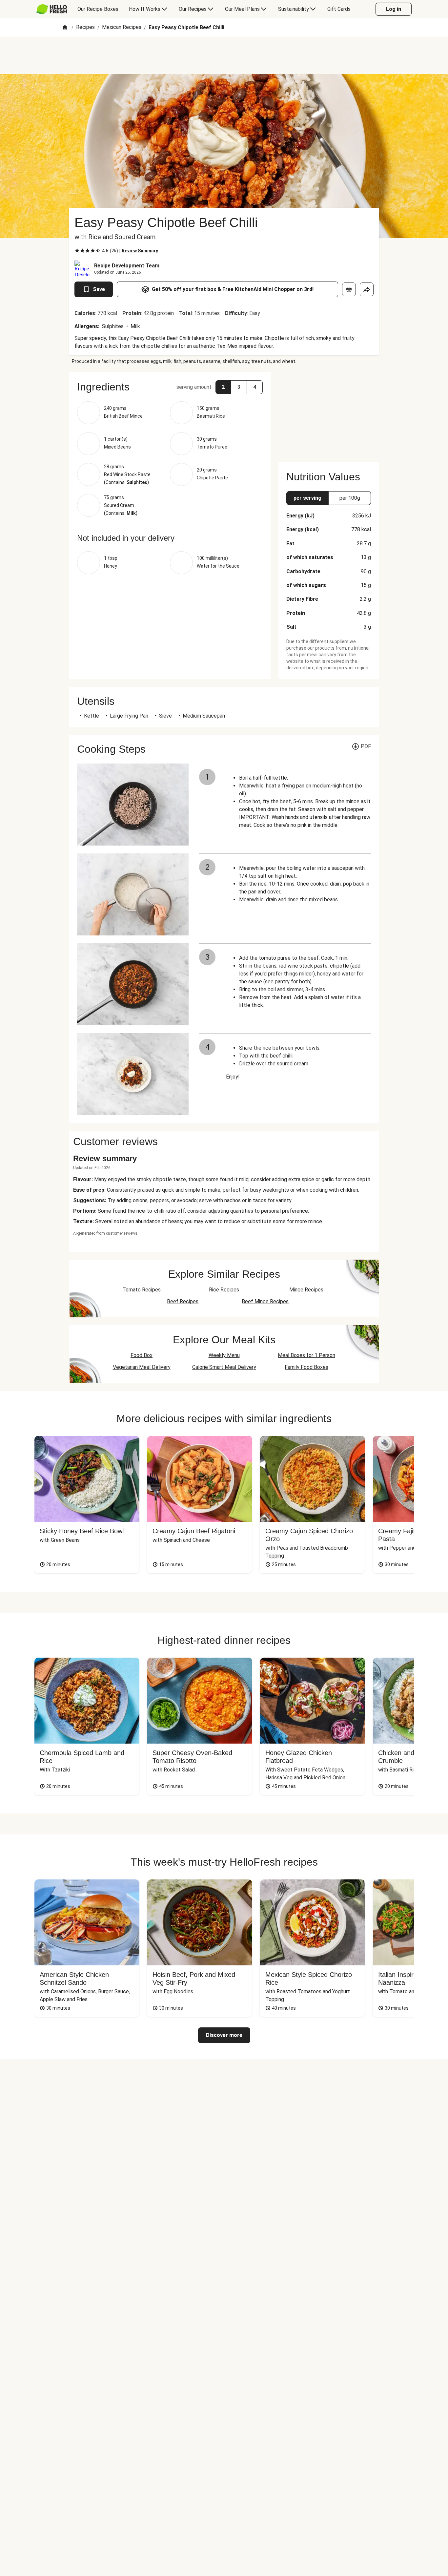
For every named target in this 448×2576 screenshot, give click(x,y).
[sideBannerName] (329, 413)
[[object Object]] (349, 289)
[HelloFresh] (52, 9)
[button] (170, 387)
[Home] (65, 28)
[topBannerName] (224, 55)
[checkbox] (77, 251)
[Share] (367, 289)
